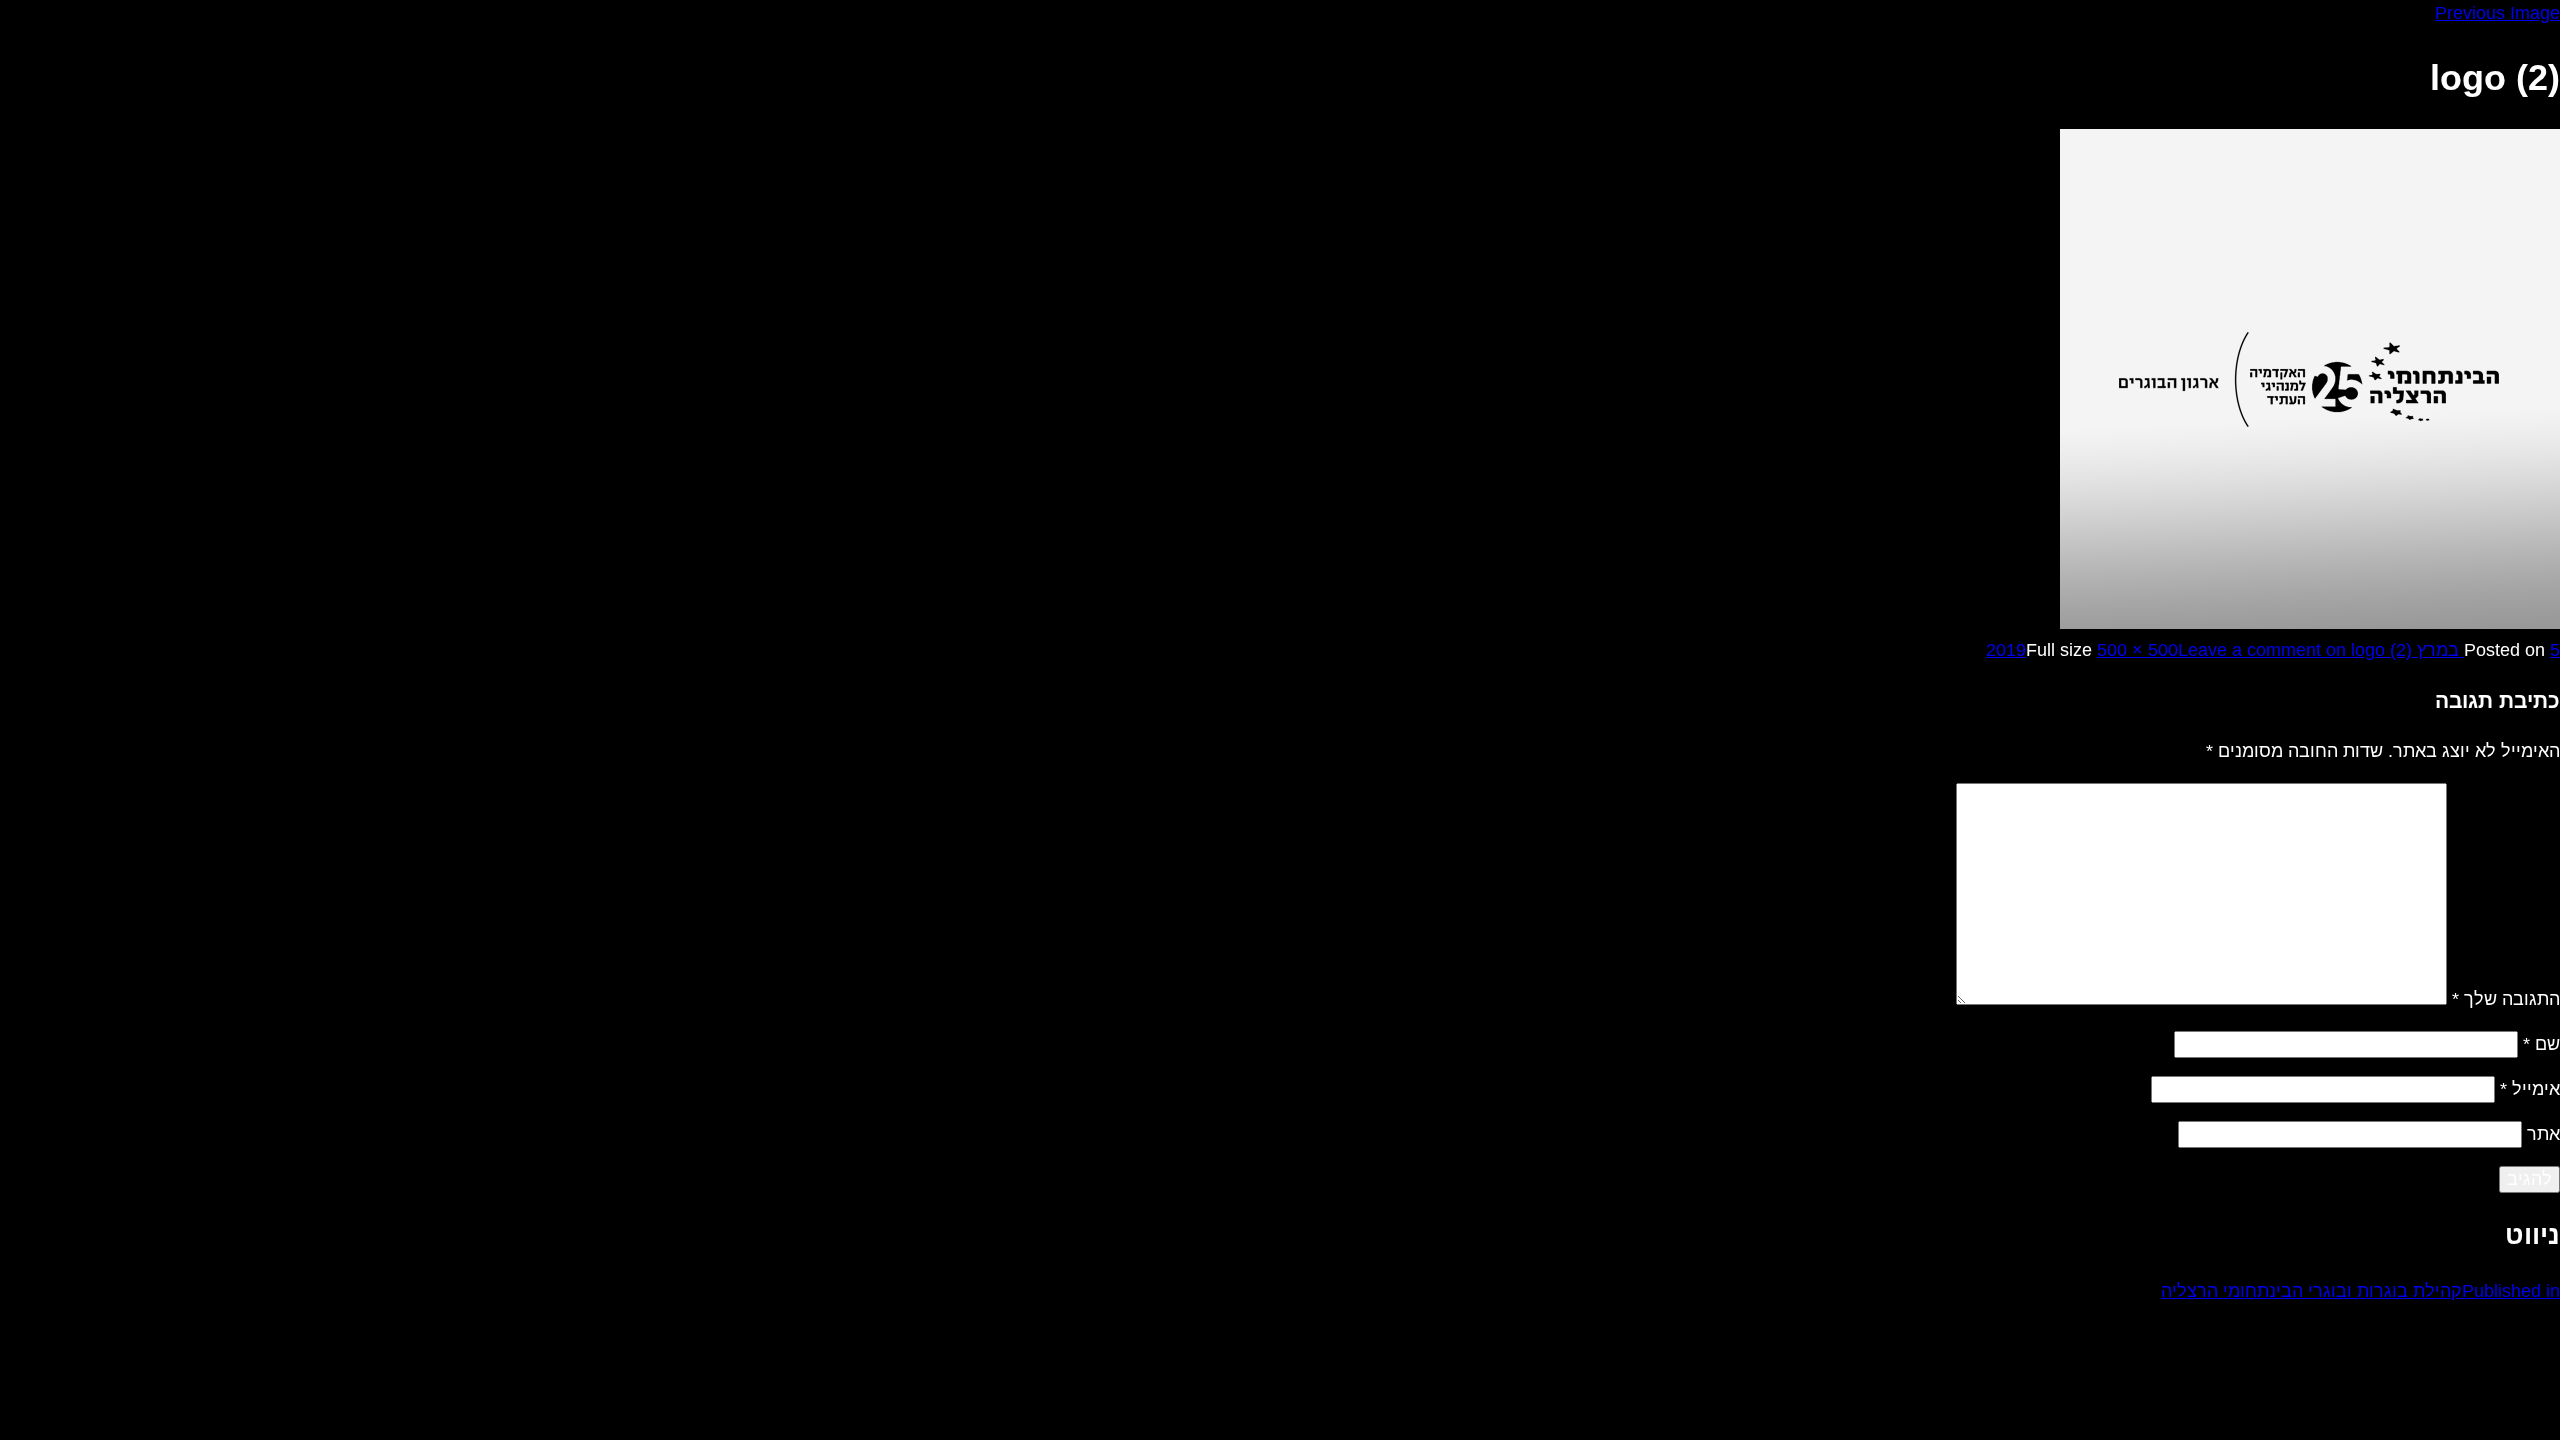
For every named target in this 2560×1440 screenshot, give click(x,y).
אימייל (2530, 1089)
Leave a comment (2295, 650)
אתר (2543, 1134)
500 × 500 (2137, 650)
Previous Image (2497, 13)
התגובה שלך (2506, 999)
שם (2541, 1044)
